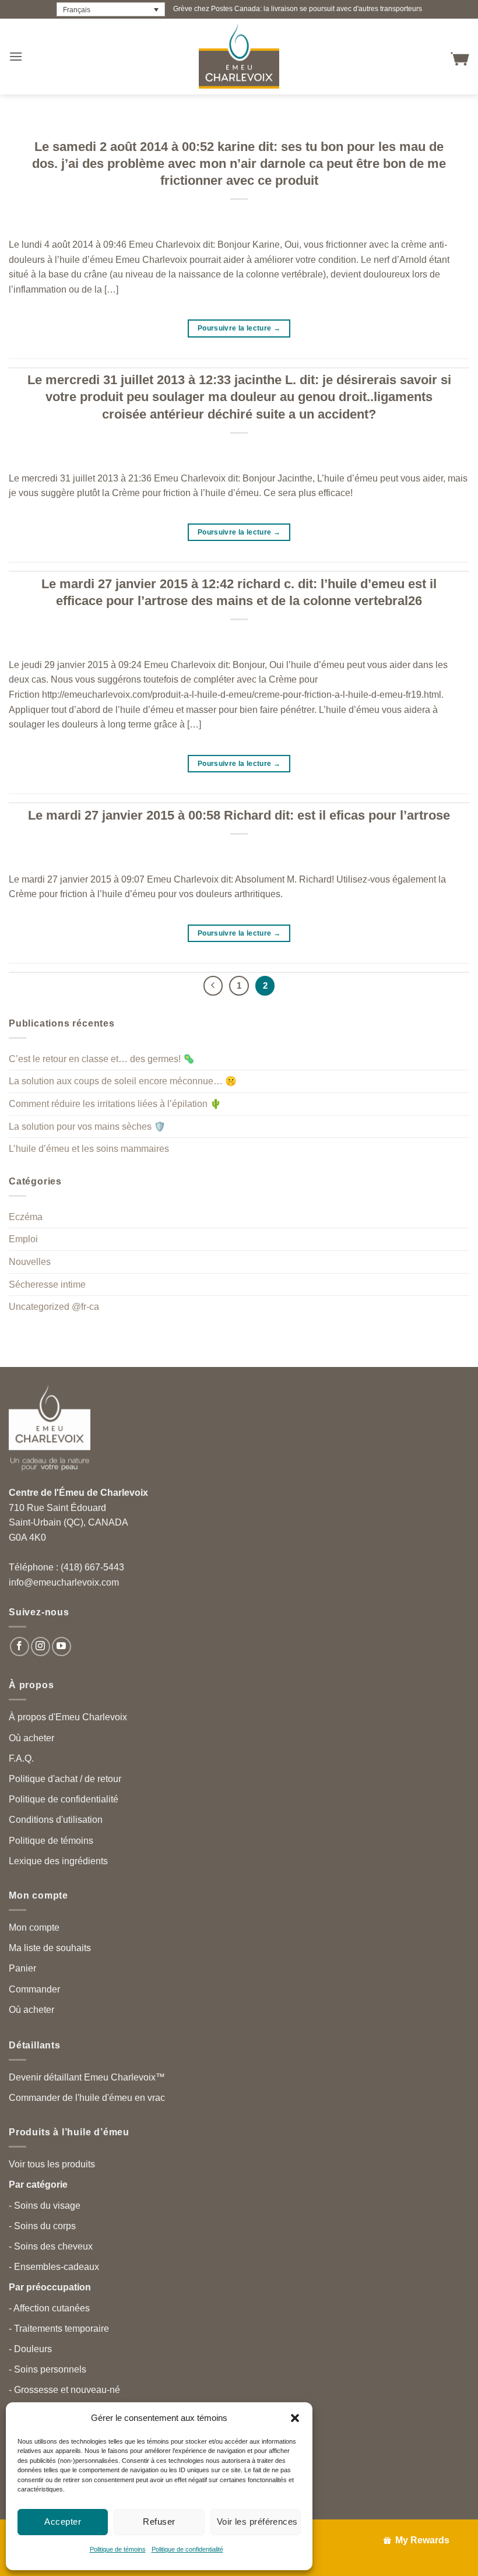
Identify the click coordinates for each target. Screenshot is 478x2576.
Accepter (63, 2521)
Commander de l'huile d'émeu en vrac (87, 2098)
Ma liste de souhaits (50, 1948)
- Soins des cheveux (51, 2246)
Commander (34, 1989)
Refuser (159, 2521)
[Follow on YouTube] (61, 1647)
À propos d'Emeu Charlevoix (68, 1717)
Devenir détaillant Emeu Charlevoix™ (87, 2077)
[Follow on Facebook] (20, 1647)
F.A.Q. (21, 1758)
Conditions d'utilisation (56, 1820)
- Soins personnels (48, 2369)
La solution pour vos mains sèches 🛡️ (87, 1127)
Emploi (23, 1239)
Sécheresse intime (47, 1285)
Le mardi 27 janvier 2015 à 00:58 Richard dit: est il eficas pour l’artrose (239, 815)
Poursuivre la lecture (239, 328)
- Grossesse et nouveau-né (64, 2390)
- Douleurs (30, 2349)
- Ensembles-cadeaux (54, 2267)
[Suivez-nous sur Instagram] (41, 1647)
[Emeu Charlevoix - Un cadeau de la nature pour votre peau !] (239, 57)
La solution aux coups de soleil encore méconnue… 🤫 (123, 1081)
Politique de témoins (118, 2549)
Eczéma (26, 1217)
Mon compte (34, 1927)
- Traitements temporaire (59, 2329)
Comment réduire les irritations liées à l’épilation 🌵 (115, 1104)
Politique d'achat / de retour (65, 1779)
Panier (22, 1968)
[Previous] (213, 986)
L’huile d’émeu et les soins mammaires (89, 1149)
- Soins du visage (45, 2206)
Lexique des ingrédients (58, 1861)
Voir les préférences (257, 2521)
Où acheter (31, 1738)
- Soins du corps (42, 2226)
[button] (295, 2418)
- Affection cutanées (49, 2308)
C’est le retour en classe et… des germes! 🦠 (102, 1059)
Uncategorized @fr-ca (54, 1307)
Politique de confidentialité (187, 2549)
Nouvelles (30, 1262)
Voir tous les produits (52, 2164)
